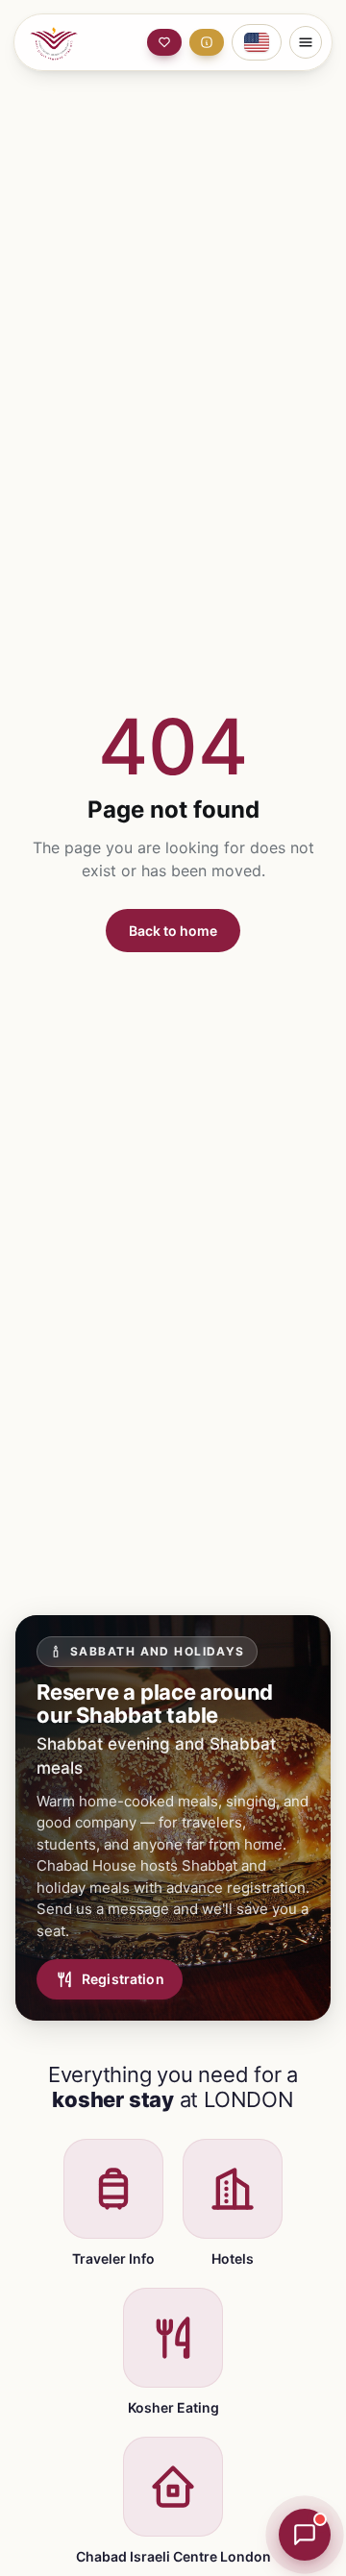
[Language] (257, 42)
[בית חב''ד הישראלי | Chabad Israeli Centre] (69, 42)
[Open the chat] (305, 2535)
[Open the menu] (306, 42)
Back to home (173, 931)
